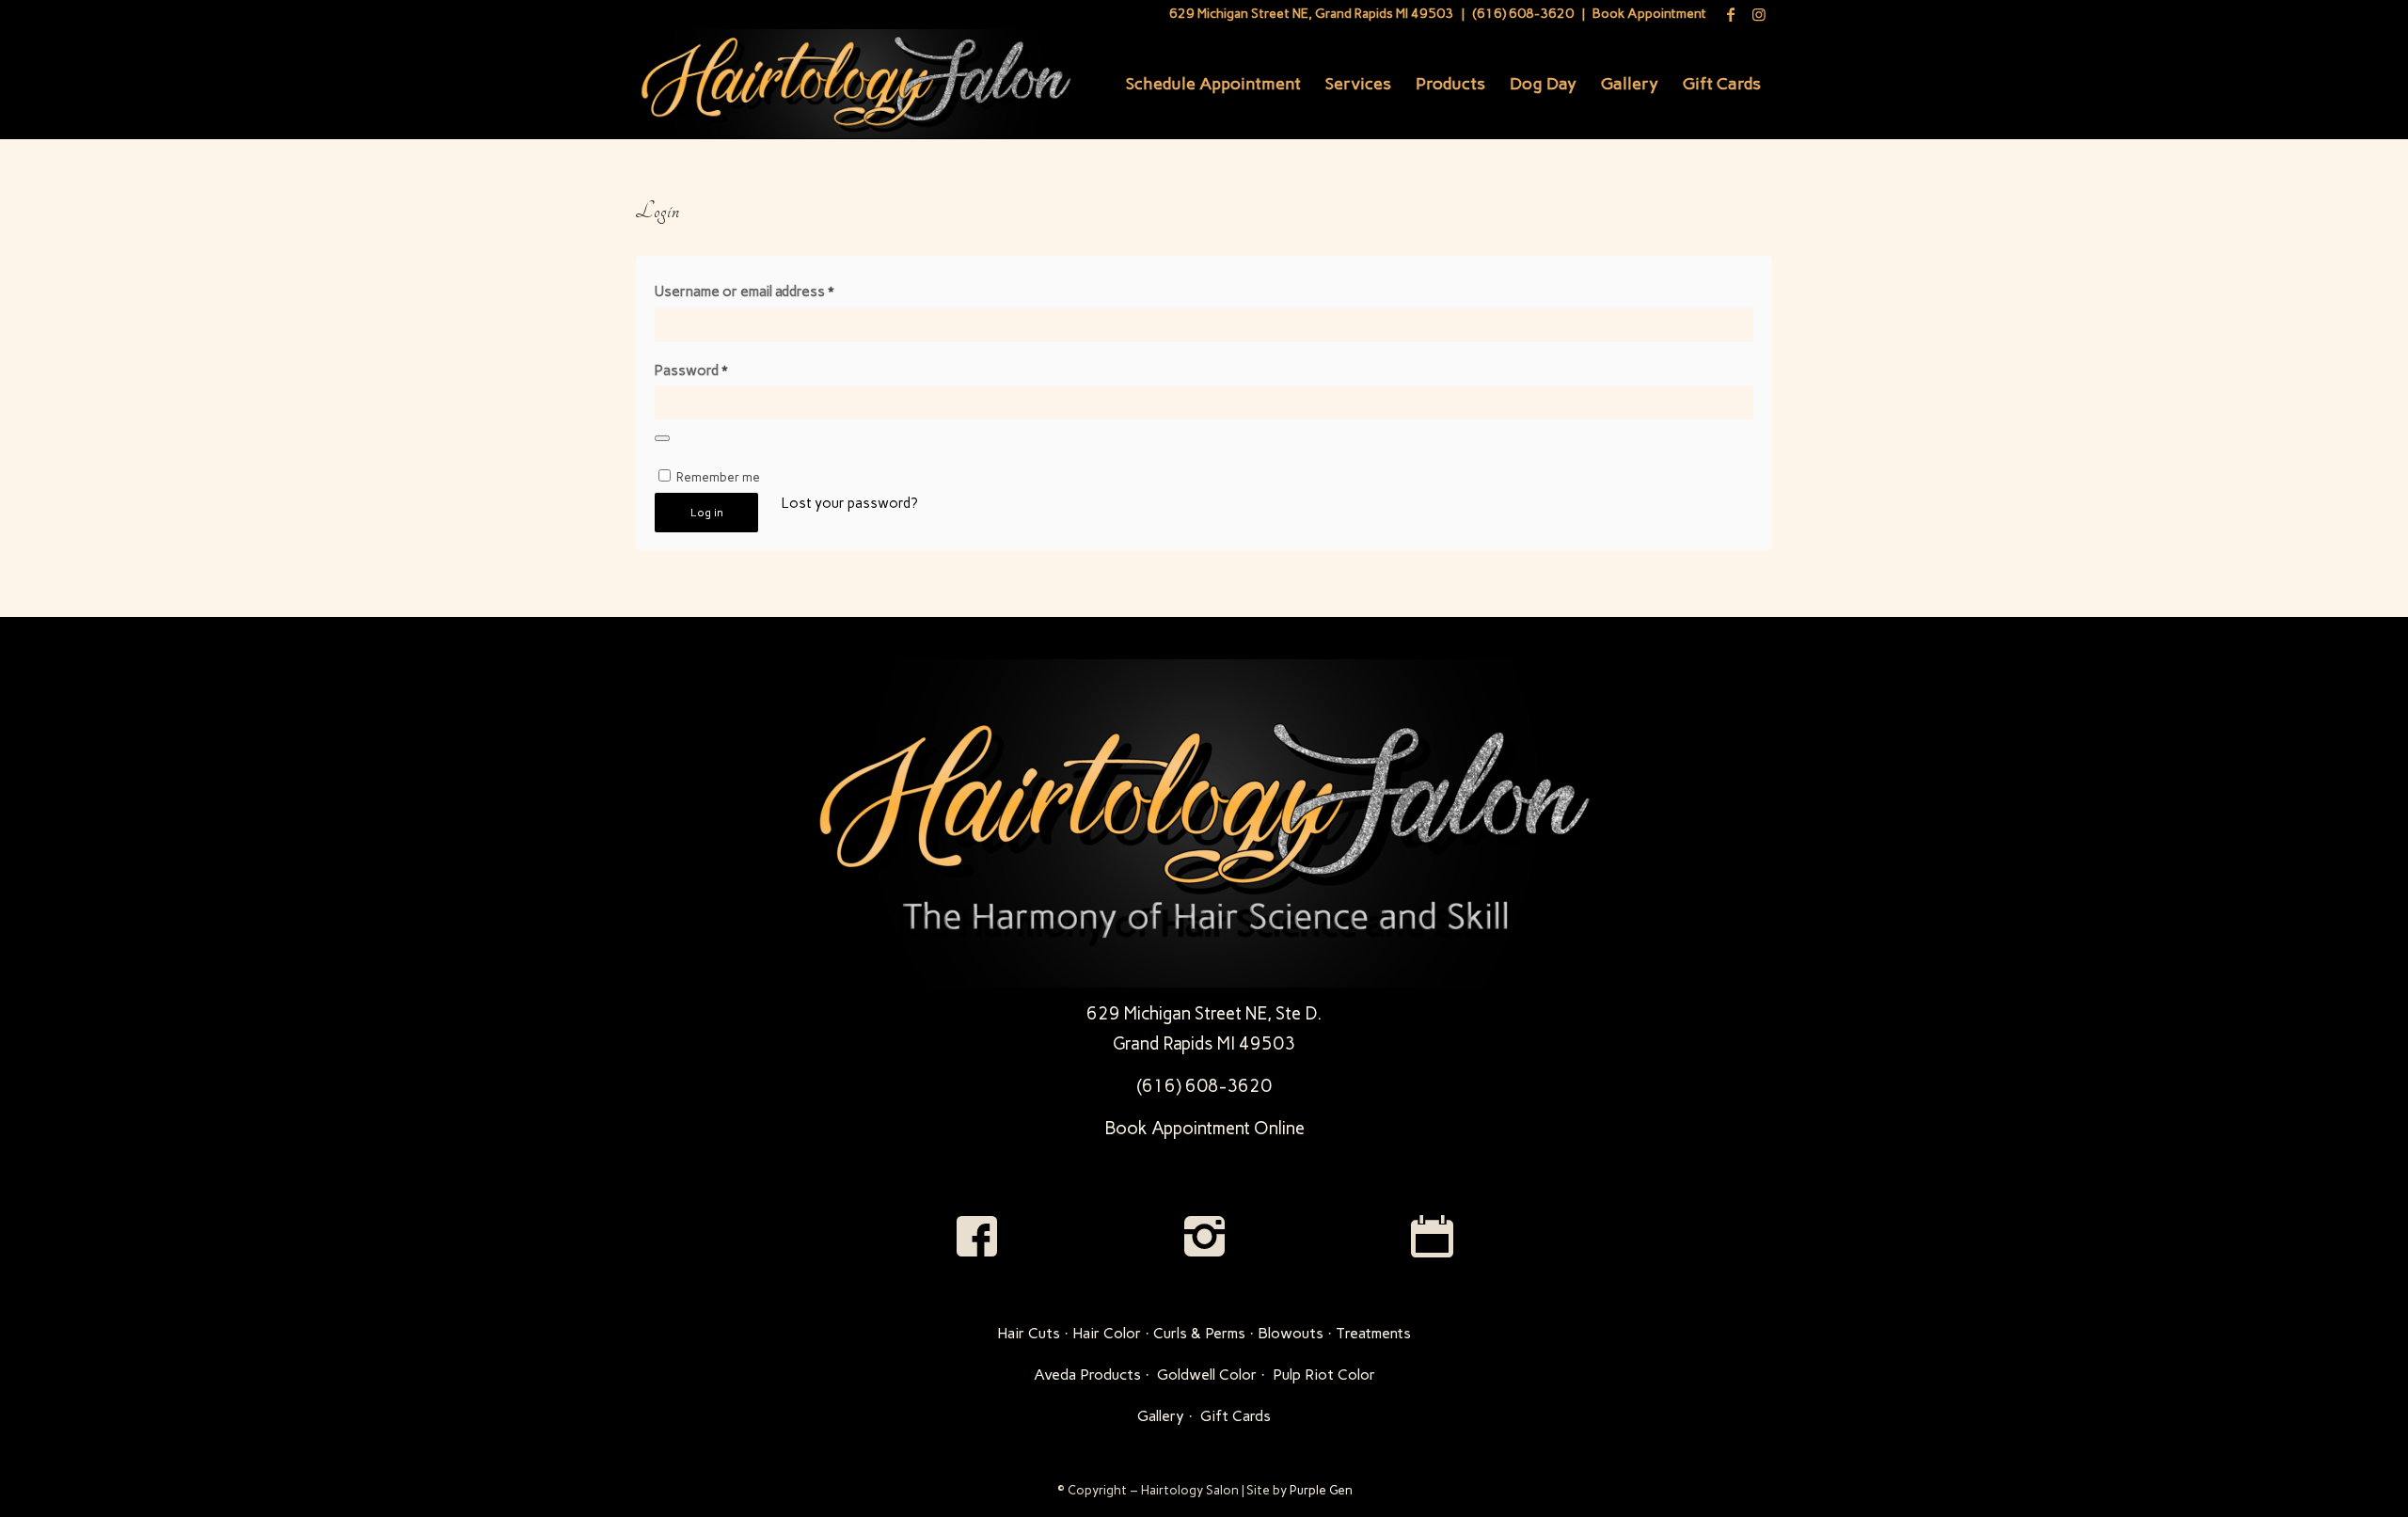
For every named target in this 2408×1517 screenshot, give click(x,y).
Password (691, 371)
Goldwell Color (1207, 1375)
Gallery (1161, 1416)
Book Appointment (1649, 14)
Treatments (1373, 1333)
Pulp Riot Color (1324, 1375)
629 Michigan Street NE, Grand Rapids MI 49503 (1311, 14)
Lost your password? (850, 503)
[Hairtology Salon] (855, 84)
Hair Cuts (1029, 1333)
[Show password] (662, 438)
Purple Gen (1321, 1490)
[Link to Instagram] (1759, 14)
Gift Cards (1236, 1416)
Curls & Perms (1199, 1333)
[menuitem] (1213, 84)
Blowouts (1291, 1333)
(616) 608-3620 (1523, 14)
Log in (707, 513)
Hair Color (1107, 1333)
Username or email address (744, 292)
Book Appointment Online (1204, 1128)
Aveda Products (1087, 1375)
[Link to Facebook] (1730, 14)
